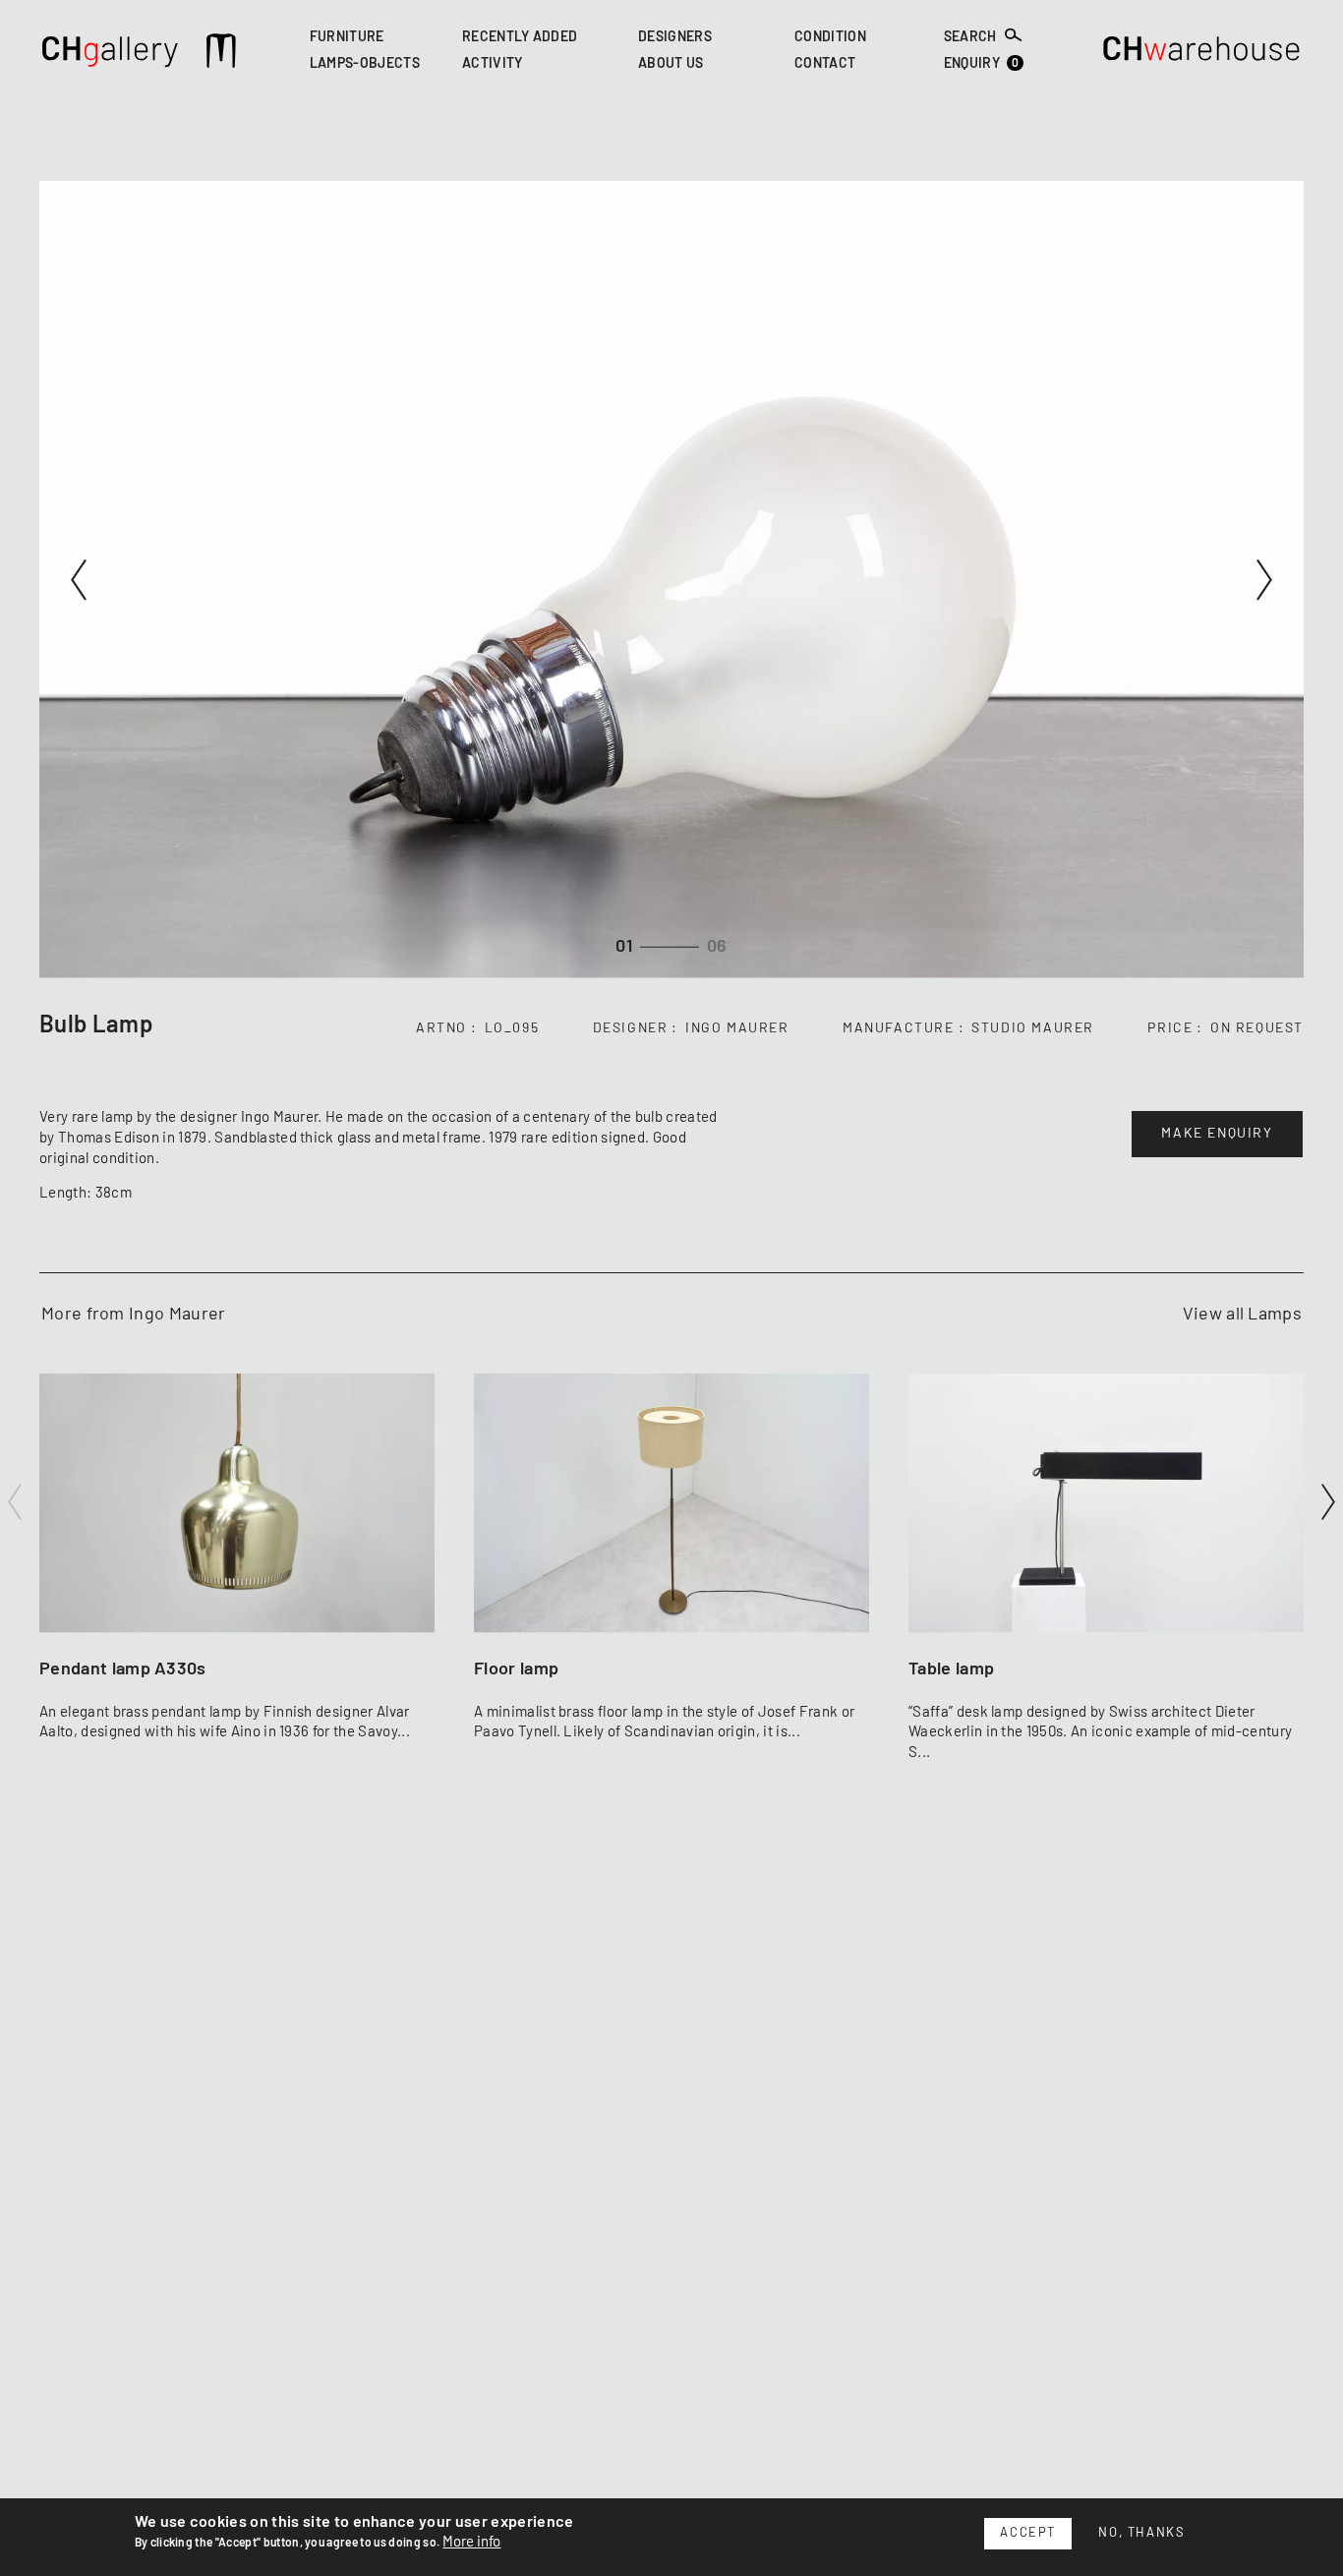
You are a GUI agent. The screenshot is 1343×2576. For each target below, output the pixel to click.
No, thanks (1141, 2533)
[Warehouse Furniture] (1202, 54)
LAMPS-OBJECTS (365, 65)
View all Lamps (1242, 1315)
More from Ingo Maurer (134, 1315)
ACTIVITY (493, 65)
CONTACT (825, 65)
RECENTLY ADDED (520, 37)
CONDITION (830, 37)
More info (471, 2542)
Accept (1028, 2533)
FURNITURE (347, 37)
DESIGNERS (675, 37)
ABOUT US (671, 65)
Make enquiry (1217, 1134)
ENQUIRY (982, 64)
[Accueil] (111, 54)
